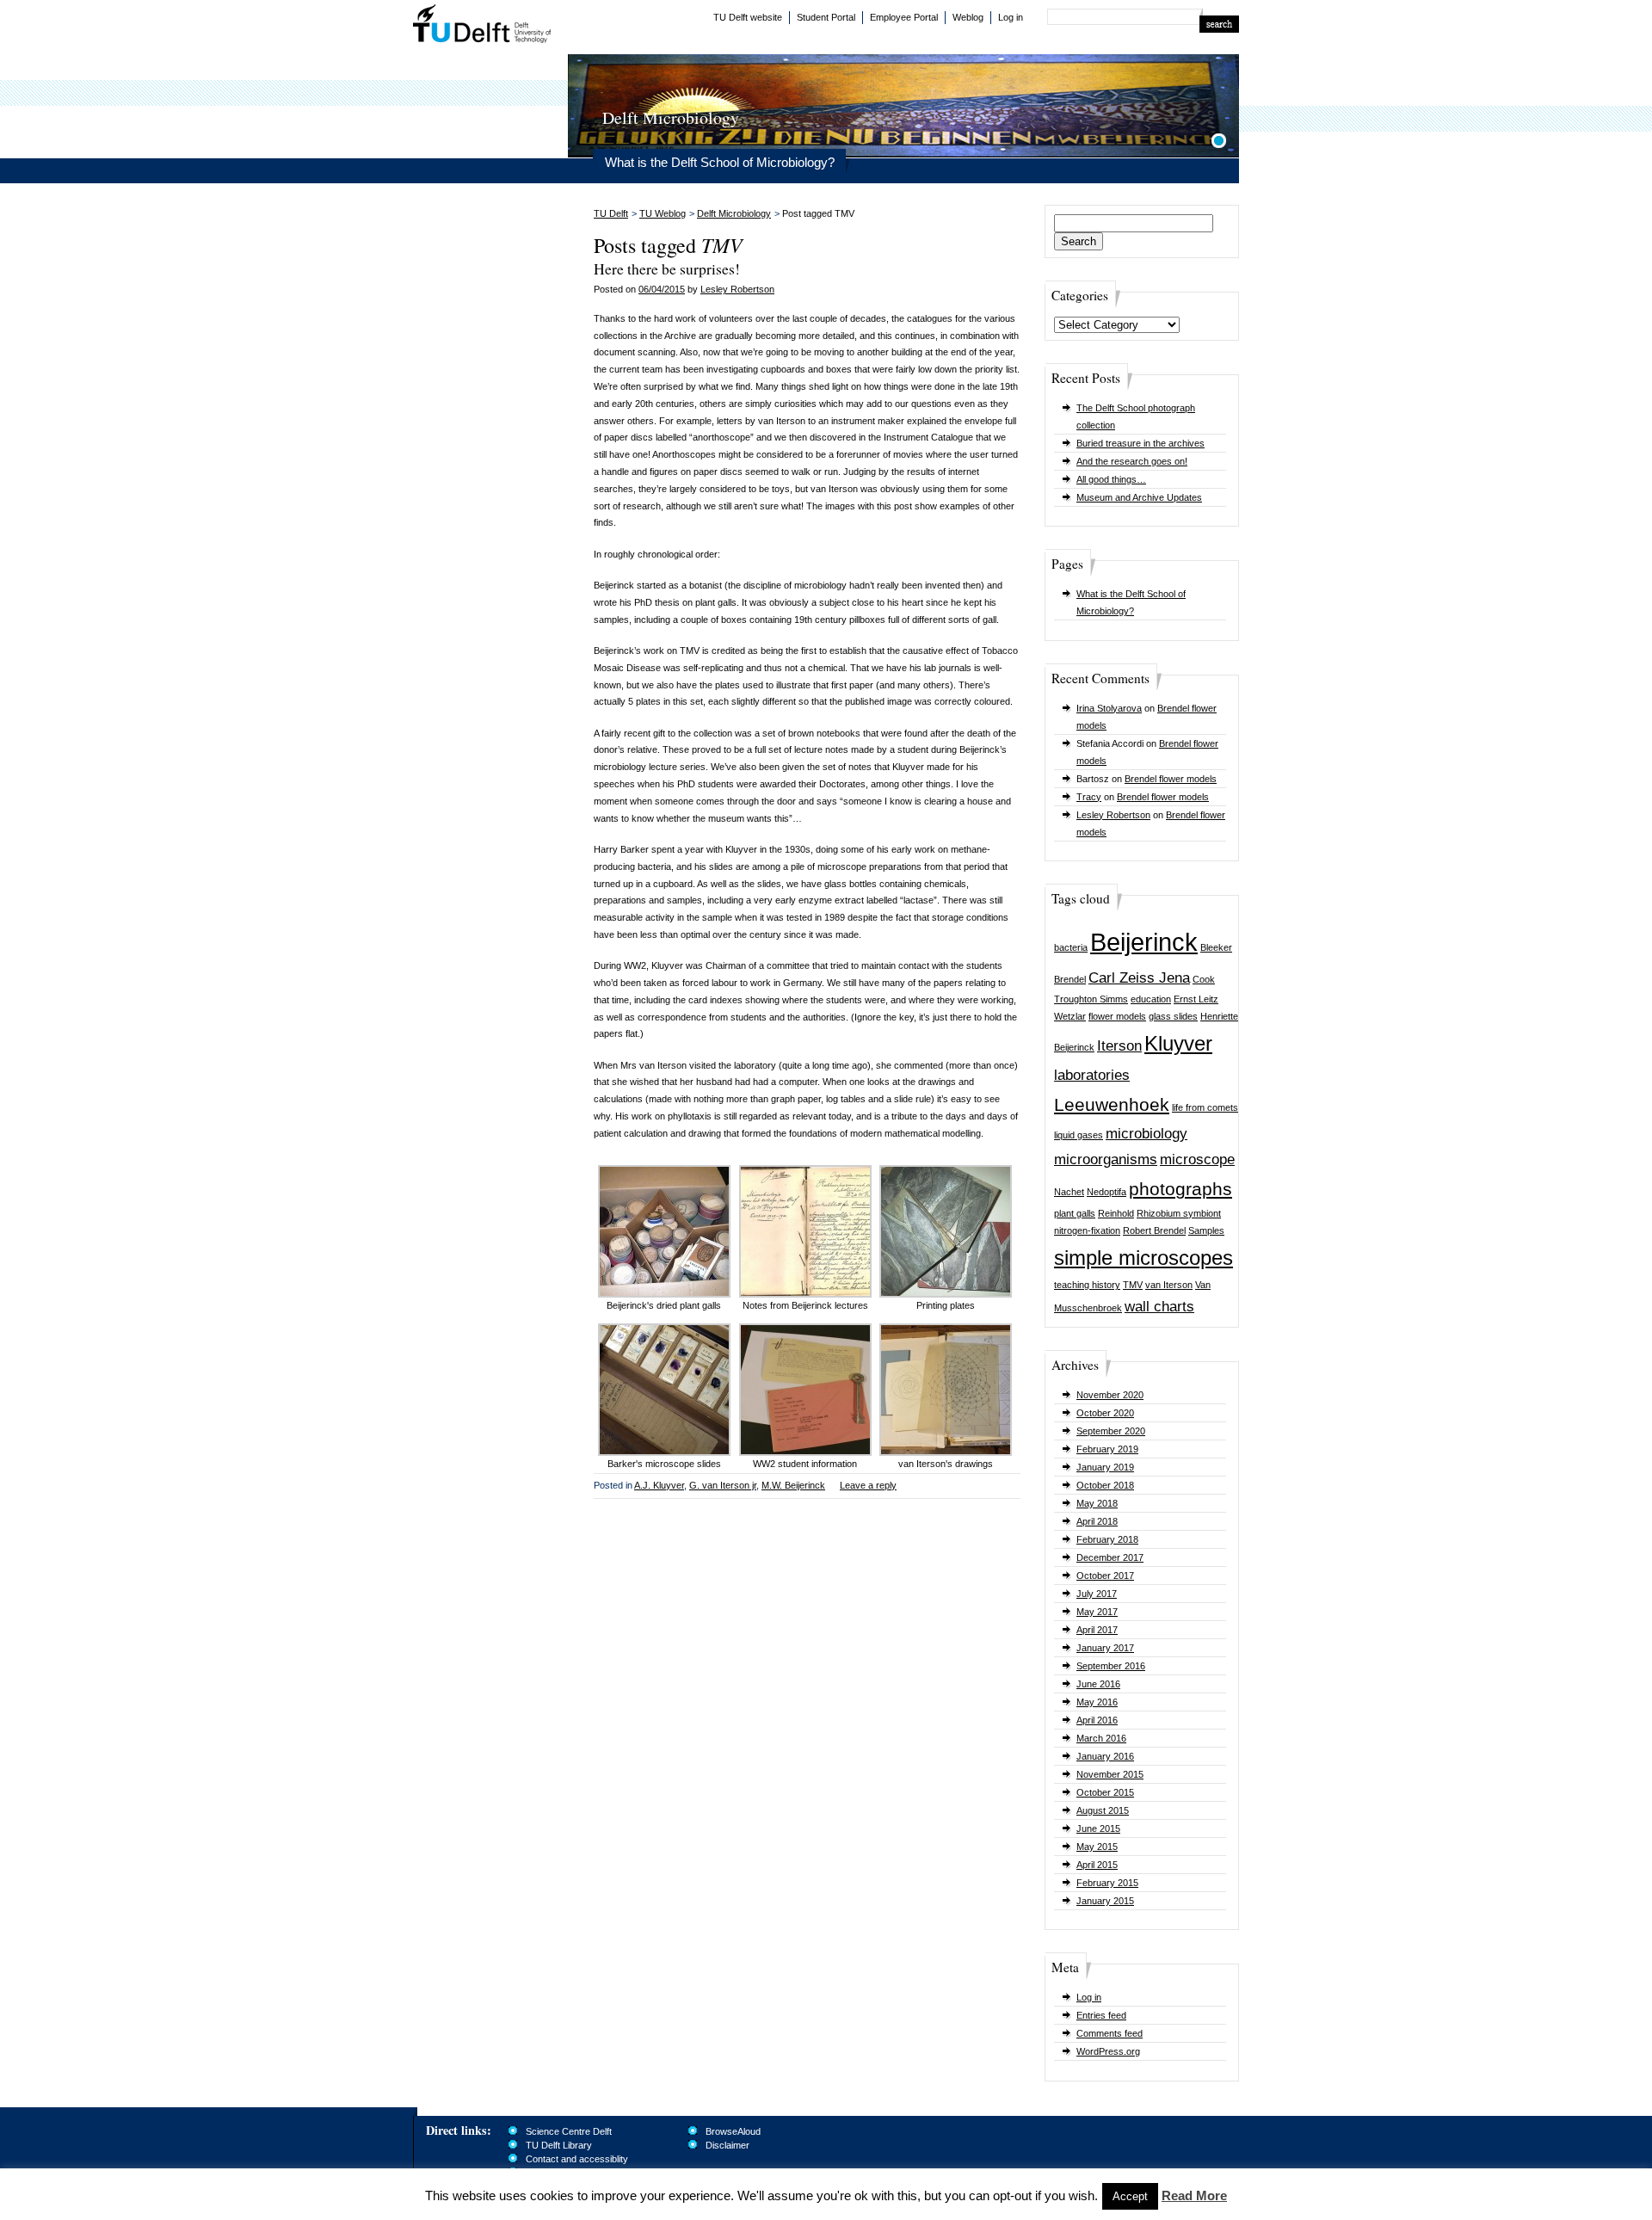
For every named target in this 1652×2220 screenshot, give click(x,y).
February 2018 (1107, 1539)
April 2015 (1097, 1865)
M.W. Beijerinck (793, 1485)
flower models (1117, 1016)
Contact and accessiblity (577, 2159)
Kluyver (1178, 1043)
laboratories (1092, 1075)
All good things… (1111, 479)
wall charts (1159, 1307)
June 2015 (1098, 1828)
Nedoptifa (1106, 1192)
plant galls (1075, 1213)
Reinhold (1116, 1213)
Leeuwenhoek (1112, 1104)
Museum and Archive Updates (1139, 497)
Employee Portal (904, 17)
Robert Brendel (1154, 1230)
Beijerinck (1144, 942)
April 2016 (1097, 1720)
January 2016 (1105, 1756)
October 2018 (1105, 1485)
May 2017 (1097, 1612)
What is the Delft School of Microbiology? (720, 162)
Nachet (1069, 1192)
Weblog (968, 17)
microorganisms (1106, 1159)
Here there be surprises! (667, 268)
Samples (1206, 1230)
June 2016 (1098, 1684)
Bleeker (1216, 947)
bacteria (1071, 947)
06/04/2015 (662, 289)
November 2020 (1110, 1395)
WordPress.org (1108, 2051)
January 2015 (1105, 1901)
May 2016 (1097, 1702)
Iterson (1119, 1046)
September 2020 (1111, 1431)
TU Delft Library (559, 2145)
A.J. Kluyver (659, 1485)
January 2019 (1105, 1467)
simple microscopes (1143, 1258)
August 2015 (1103, 1810)
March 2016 (1101, 1738)
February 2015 (1107, 1883)
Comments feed (1110, 2033)
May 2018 (1097, 1503)
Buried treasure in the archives (1140, 443)
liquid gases (1079, 1135)
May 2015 (1097, 1847)
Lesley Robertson (1113, 815)
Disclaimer (727, 2145)
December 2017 (1110, 1557)
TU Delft (482, 26)
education (1151, 999)
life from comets (1205, 1107)
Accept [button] (1130, 2196)
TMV (1133, 1285)
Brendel (1070, 979)
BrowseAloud (733, 2131)
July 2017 (1097, 1594)
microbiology (1147, 1134)
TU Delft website (748, 17)
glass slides (1173, 1016)
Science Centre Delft (569, 2131)
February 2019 (1107, 1449)
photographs (1180, 1189)
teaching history (1087, 1285)
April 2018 (1097, 1521)
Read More (1194, 2195)
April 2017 (1097, 1630)
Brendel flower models (1171, 779)
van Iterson (1169, 1285)
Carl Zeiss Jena (1139, 978)
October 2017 (1105, 1576)
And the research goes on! (1132, 461)
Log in (1011, 17)
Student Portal (826, 17)
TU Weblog (663, 213)
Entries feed (1101, 2015)
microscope (1197, 1159)
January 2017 (1105, 1648)
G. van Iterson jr (723, 1485)
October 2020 (1105, 1413)
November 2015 (1110, 1774)
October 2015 (1105, 1792)
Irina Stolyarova (1109, 708)
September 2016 (1111, 1666)
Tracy (1089, 797)
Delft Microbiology (734, 213)
